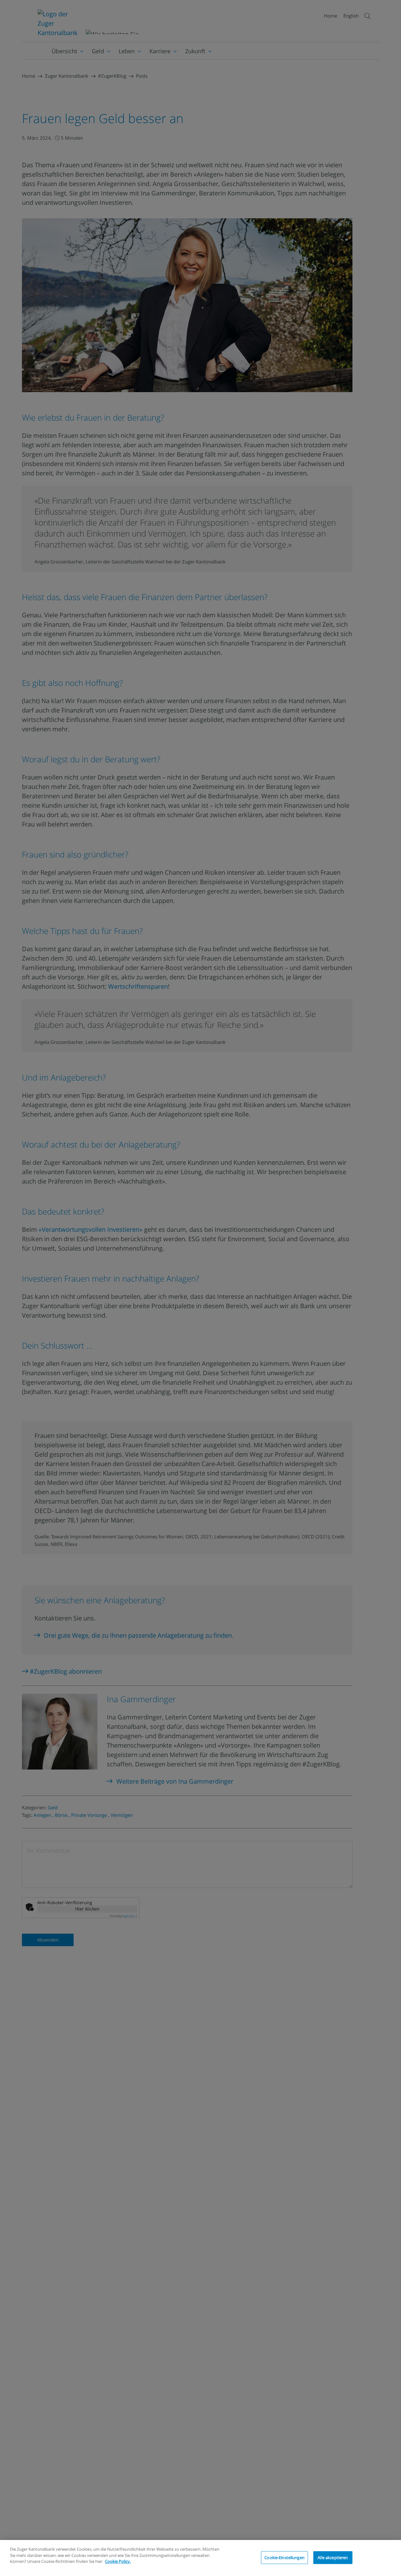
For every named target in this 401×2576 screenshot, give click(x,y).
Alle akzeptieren (333, 2557)
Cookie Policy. (118, 2561)
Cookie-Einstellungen (284, 2557)
